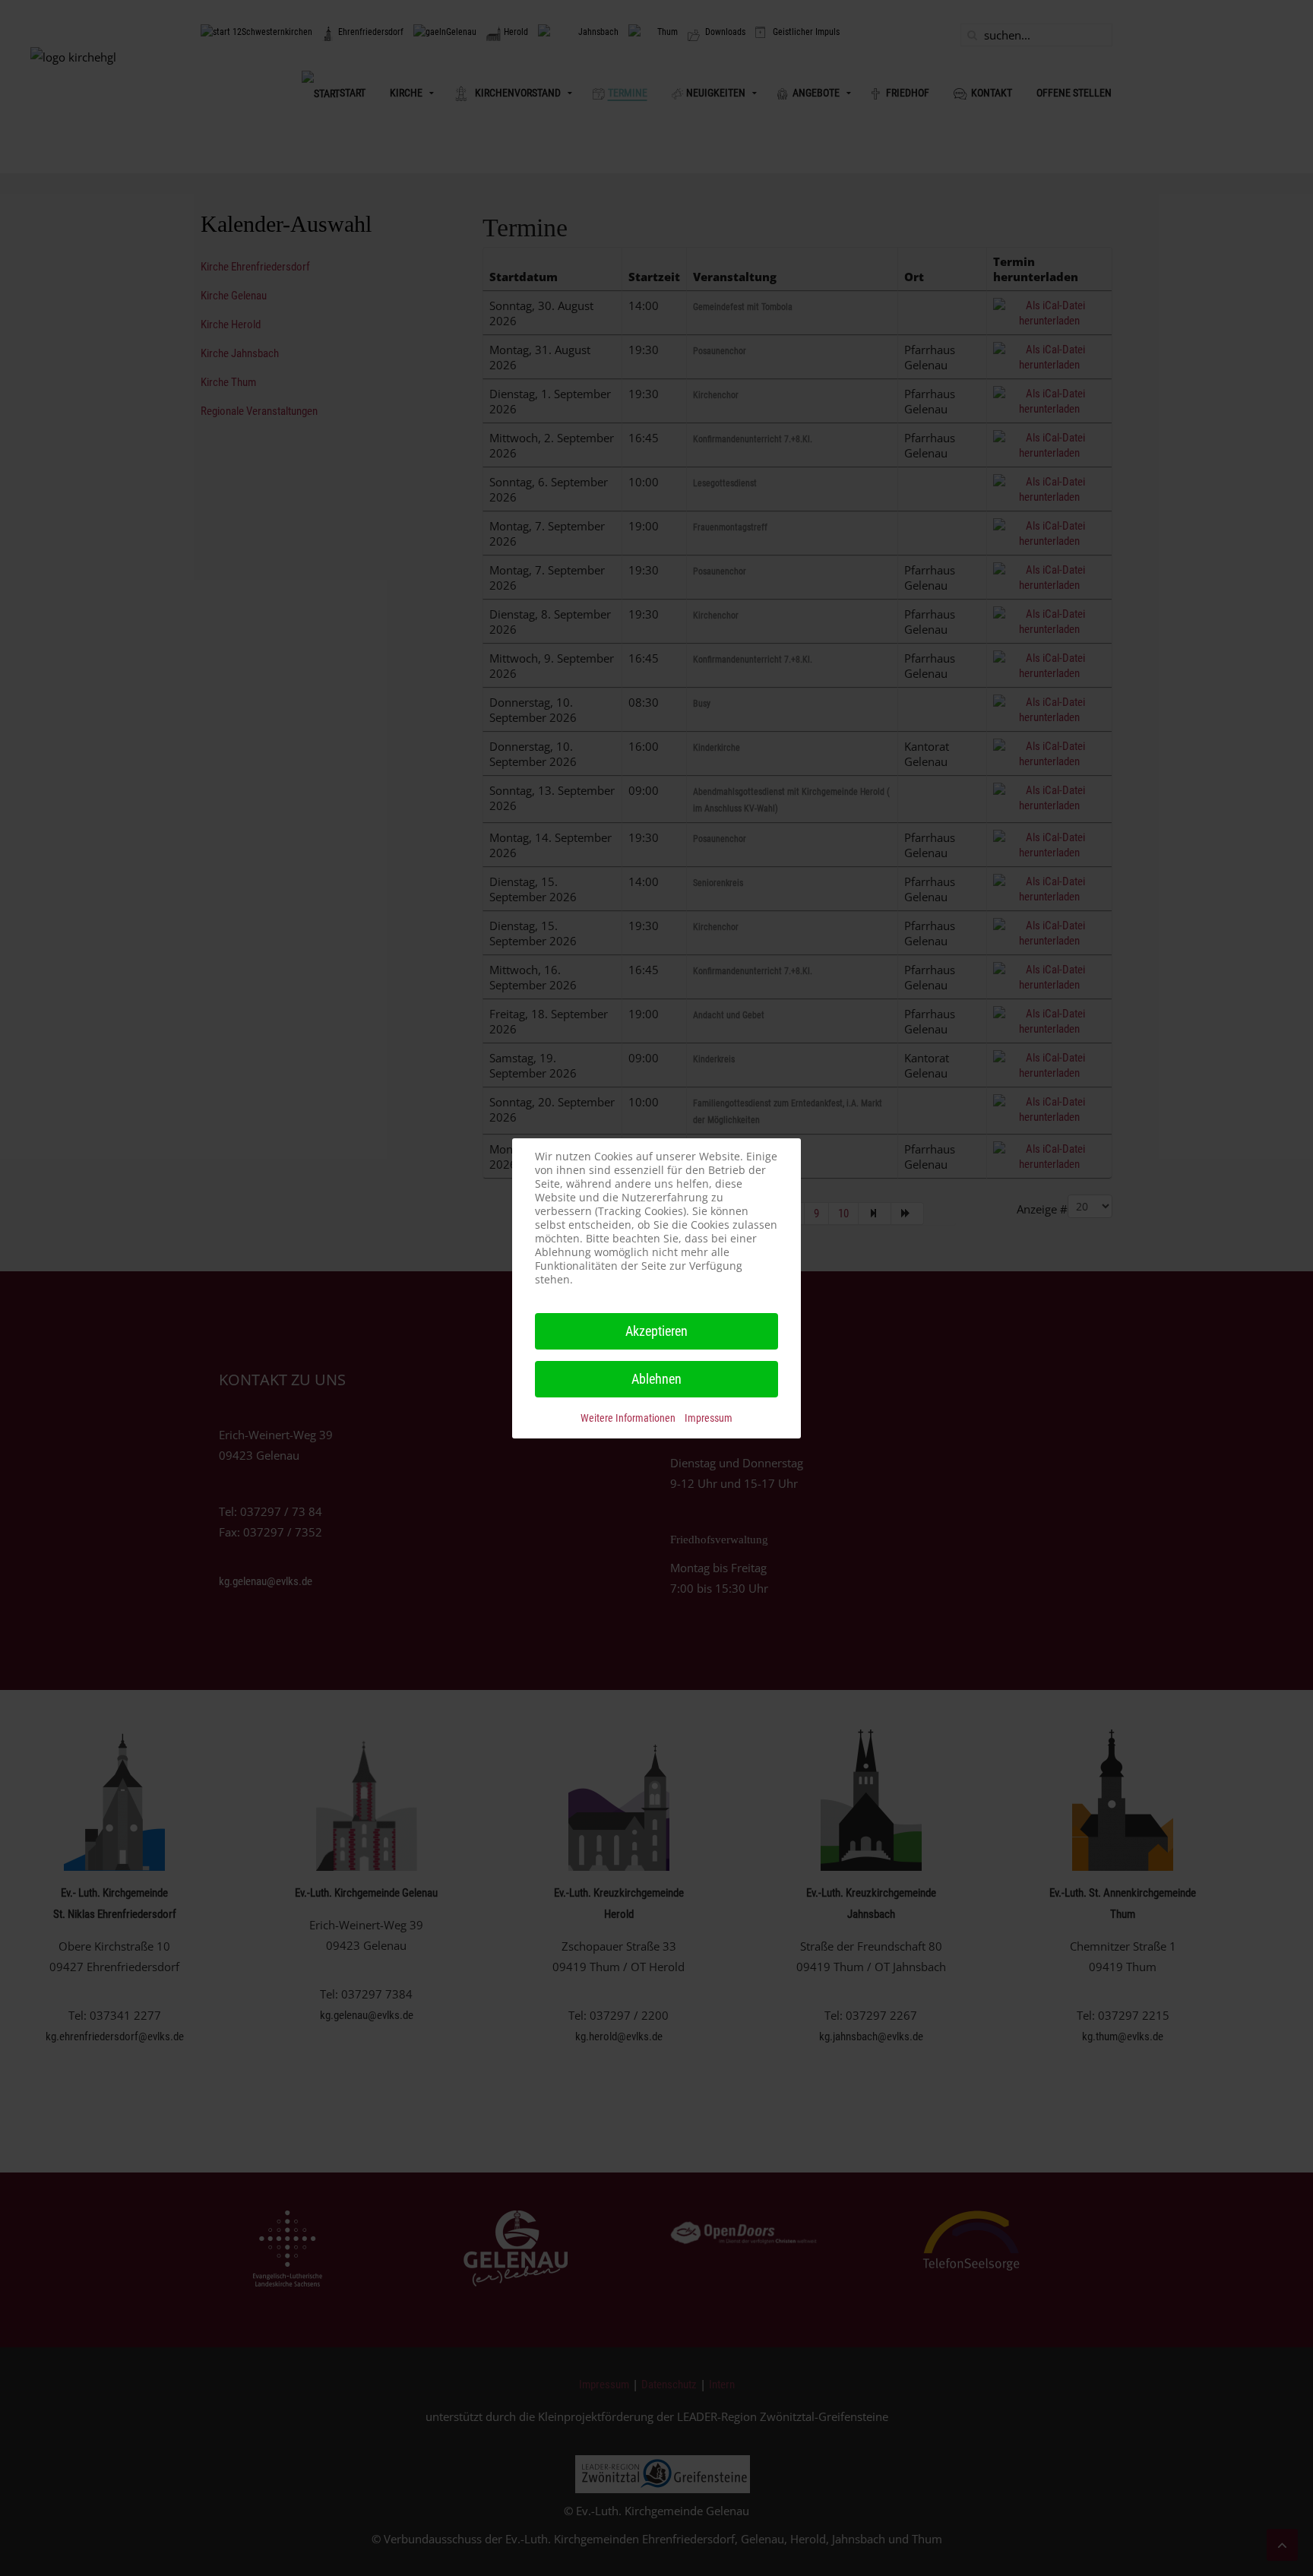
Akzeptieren (656, 1331)
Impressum (709, 1418)
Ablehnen (656, 1379)
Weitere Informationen (628, 1418)
